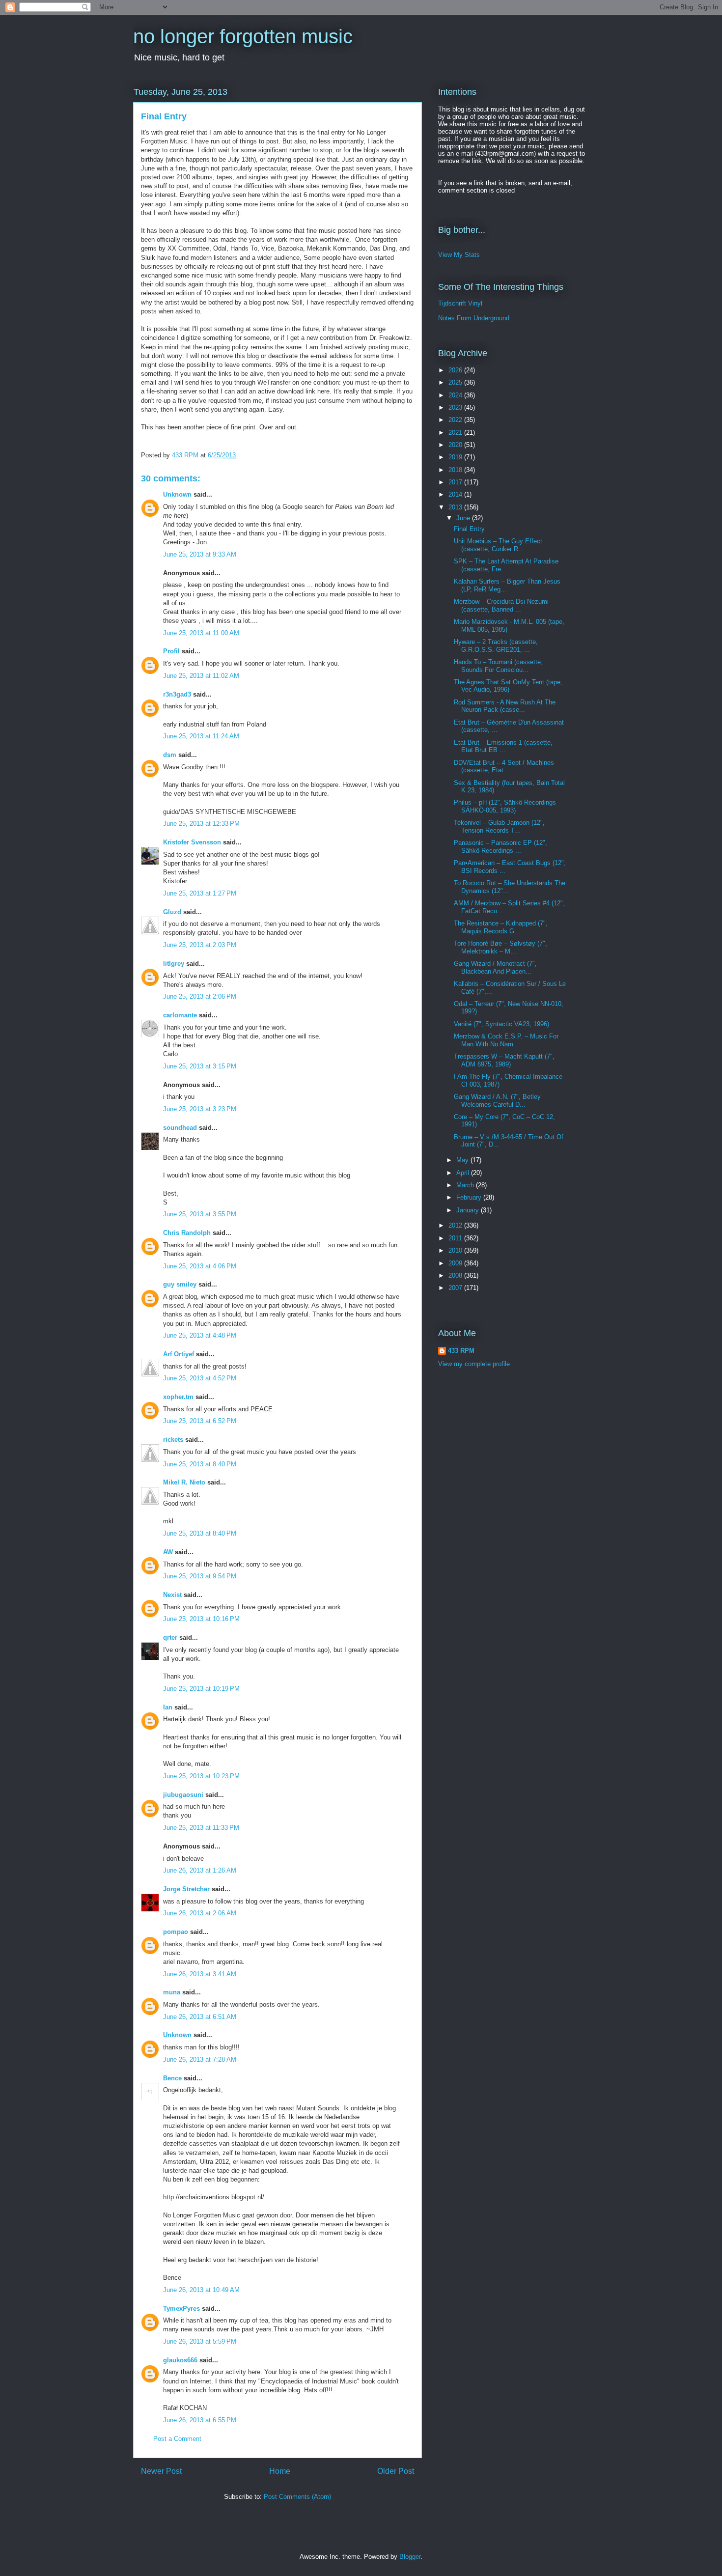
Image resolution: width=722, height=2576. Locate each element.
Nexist (172, 1595)
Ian (168, 1707)
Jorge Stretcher (186, 1889)
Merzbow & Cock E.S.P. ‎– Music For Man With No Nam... (506, 1040)
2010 (456, 1250)
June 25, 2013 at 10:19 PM (201, 1689)
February (470, 1197)
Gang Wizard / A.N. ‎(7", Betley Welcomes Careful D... (497, 1101)
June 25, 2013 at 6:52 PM (200, 1421)
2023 (456, 407)
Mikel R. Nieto (184, 1482)
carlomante (180, 1015)
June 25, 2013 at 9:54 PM (200, 1576)
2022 (456, 420)
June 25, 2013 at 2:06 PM (200, 996)
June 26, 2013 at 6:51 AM (200, 2017)
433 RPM (461, 1351)
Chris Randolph (187, 1233)
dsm (170, 755)
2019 (456, 457)
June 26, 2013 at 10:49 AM (201, 2290)
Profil (171, 651)
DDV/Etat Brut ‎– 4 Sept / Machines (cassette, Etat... (504, 767)
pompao (176, 1932)
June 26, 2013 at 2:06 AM (200, 1913)
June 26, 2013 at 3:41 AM (200, 1974)
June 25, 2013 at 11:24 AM (201, 736)
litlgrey (174, 964)
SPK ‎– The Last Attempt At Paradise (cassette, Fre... (506, 565)
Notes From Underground (474, 318)
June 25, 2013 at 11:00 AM (201, 633)
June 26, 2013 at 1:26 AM (200, 1870)
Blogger (410, 2557)
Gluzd (172, 912)
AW (168, 1552)
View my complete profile (474, 1364)
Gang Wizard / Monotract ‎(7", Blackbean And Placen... (495, 967)
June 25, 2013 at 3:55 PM (200, 1214)
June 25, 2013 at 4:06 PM (200, 1266)
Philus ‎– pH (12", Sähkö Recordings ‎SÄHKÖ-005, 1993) (505, 806)
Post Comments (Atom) (297, 2497)
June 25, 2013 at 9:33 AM (200, 554)
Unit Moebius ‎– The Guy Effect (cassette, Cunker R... (498, 545)
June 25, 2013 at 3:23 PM (200, 1109)
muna (172, 1992)
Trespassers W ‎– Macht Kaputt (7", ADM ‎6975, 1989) (504, 1060)
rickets (173, 1440)
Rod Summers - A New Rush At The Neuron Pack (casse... (505, 706)
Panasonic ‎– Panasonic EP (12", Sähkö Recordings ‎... (500, 847)
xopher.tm (178, 1397)
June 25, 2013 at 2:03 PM (200, 945)
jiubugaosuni (183, 1795)
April (464, 1173)
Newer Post (161, 2471)
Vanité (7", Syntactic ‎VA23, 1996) (501, 1024)
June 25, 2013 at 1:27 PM (200, 893)
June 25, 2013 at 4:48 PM (200, 1335)
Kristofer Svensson (192, 842)
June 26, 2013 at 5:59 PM (200, 2341)
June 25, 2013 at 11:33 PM (201, 1828)
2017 (456, 482)
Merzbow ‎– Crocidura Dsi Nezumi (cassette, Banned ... (501, 605)
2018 (456, 470)
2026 (456, 370)
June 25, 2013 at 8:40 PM (200, 1464)
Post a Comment (177, 2439)
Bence (172, 2078)
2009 (456, 1263)
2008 (456, 1275)
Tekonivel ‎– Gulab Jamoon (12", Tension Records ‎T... (499, 826)
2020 (456, 445)
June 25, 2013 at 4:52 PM (200, 1378)
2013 (456, 507)
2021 (456, 433)
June (464, 518)
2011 (456, 1238)
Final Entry (469, 529)
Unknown (177, 494)
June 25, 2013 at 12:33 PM (201, 824)
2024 (456, 395)
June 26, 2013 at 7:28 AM (200, 2059)
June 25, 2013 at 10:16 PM (201, 1619)
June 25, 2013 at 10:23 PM (201, 1776)
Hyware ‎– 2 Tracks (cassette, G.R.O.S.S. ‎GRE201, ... (496, 646)
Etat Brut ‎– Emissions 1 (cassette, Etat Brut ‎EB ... (503, 746)
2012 (456, 1225)
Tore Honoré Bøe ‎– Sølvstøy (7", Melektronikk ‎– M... (500, 947)
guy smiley (180, 1284)
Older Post (396, 2471)
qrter (170, 1638)
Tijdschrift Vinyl (460, 303)
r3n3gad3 (177, 694)
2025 (456, 382)
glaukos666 (180, 2360)
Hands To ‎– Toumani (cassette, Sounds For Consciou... (498, 666)
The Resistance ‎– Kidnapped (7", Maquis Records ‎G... (501, 927)
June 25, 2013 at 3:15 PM (200, 1066)
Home (280, 2471)
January (469, 1210)
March (466, 1185)
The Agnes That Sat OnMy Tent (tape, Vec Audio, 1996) (508, 686)
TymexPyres (181, 2309)
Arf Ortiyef (179, 1354)
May (463, 1160)
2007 (456, 1288)
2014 (456, 494)
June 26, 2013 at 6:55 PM (200, 2420)
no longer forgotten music (243, 36)
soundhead (180, 1128)
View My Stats (459, 255)
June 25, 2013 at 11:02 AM (201, 676)
